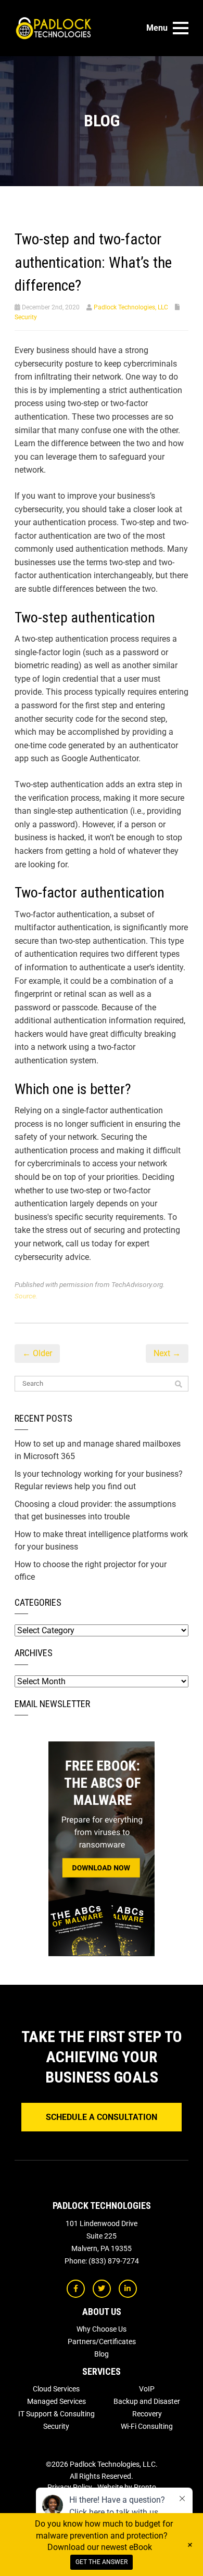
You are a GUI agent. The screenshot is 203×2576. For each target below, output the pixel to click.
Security (26, 317)
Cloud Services (56, 2389)
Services (102, 2371)
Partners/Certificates (102, 2341)
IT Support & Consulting (56, 2414)
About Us (102, 2312)
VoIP (147, 2389)
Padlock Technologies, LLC (131, 307)
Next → (167, 1353)
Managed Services (56, 2401)
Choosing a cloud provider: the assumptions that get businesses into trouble (95, 1510)
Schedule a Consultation (102, 2117)
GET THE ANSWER (102, 2562)
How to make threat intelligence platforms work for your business (101, 1540)
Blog (102, 2354)
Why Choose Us (102, 2329)
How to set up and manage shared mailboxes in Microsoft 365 (98, 1450)
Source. (26, 1296)
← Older (37, 1353)
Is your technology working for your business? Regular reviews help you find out (99, 1480)
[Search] (179, 1384)
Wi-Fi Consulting (147, 2426)
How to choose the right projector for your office (91, 1571)
